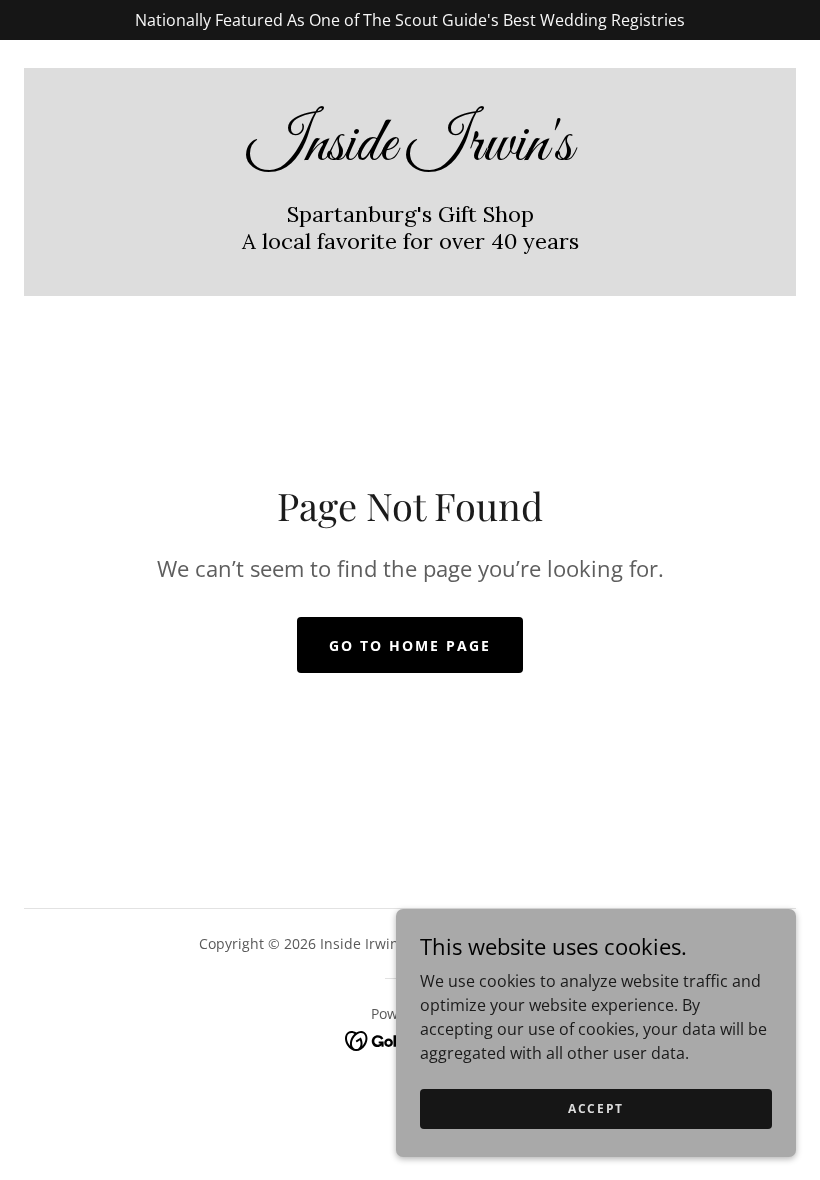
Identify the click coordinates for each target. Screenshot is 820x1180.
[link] (410, 154)
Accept (596, 1108)
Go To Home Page (410, 645)
